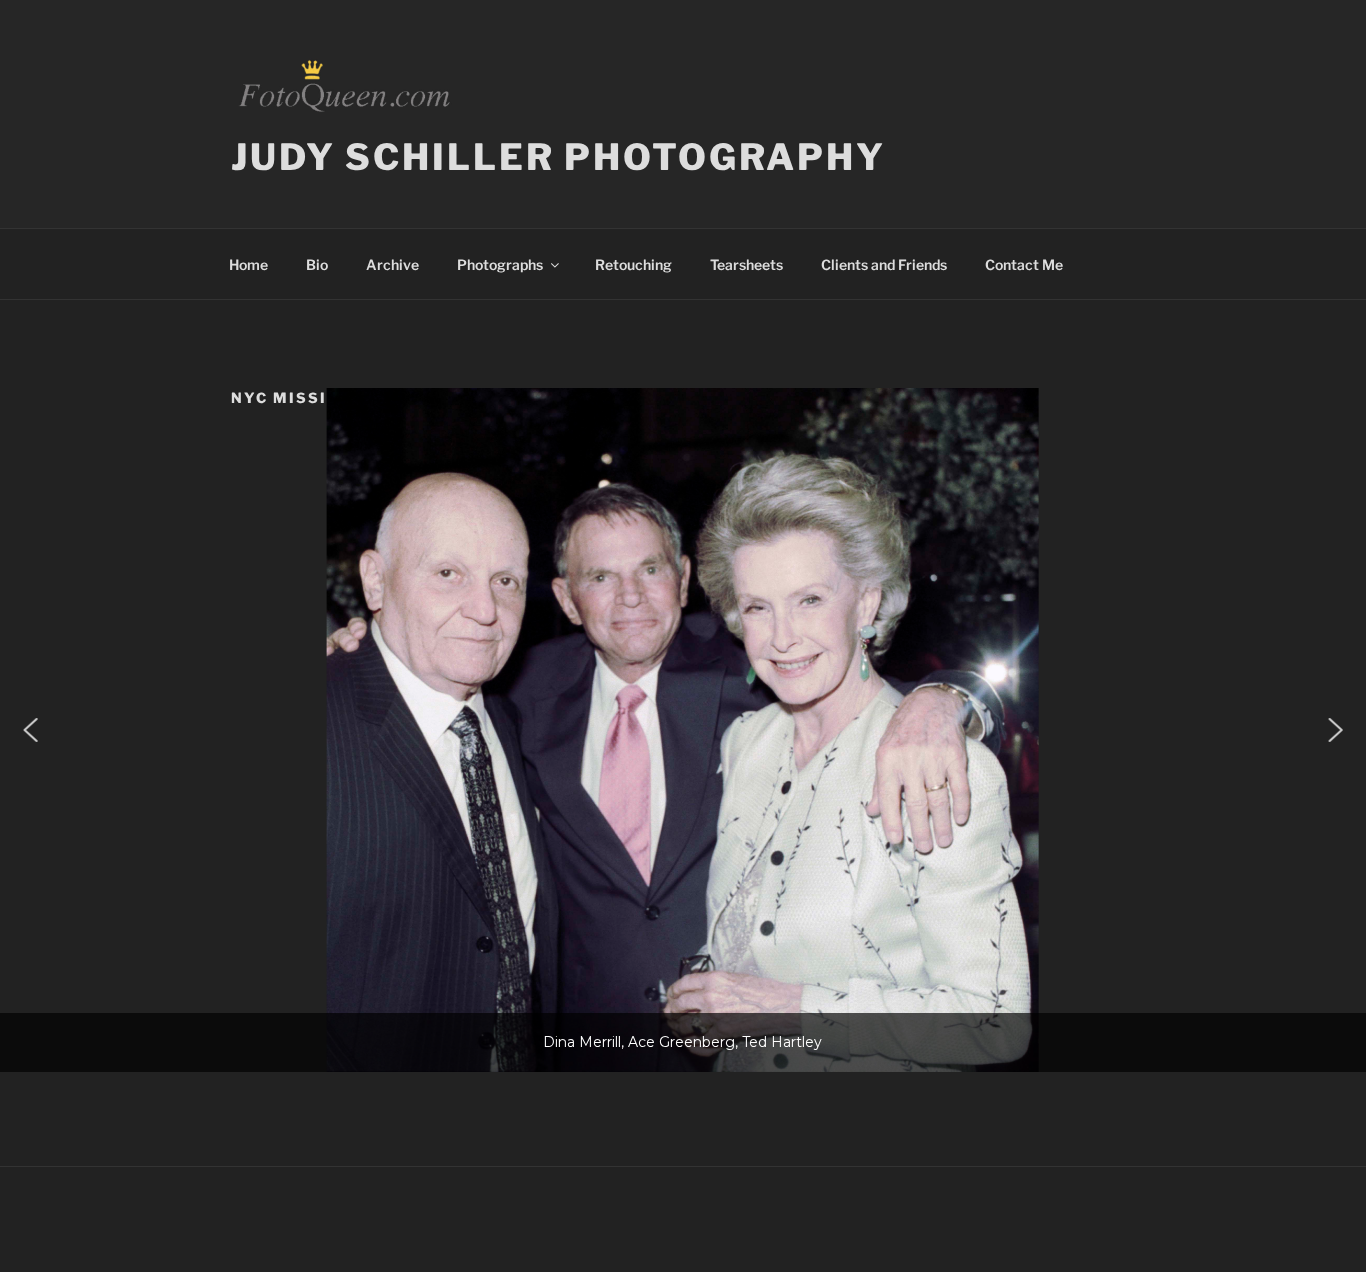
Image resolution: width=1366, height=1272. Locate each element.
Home (248, 264)
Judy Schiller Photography (558, 157)
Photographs (500, 264)
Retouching (633, 264)
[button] (30, 730)
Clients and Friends (884, 264)
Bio (317, 264)
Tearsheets (746, 264)
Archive (392, 264)
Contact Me (1024, 264)
